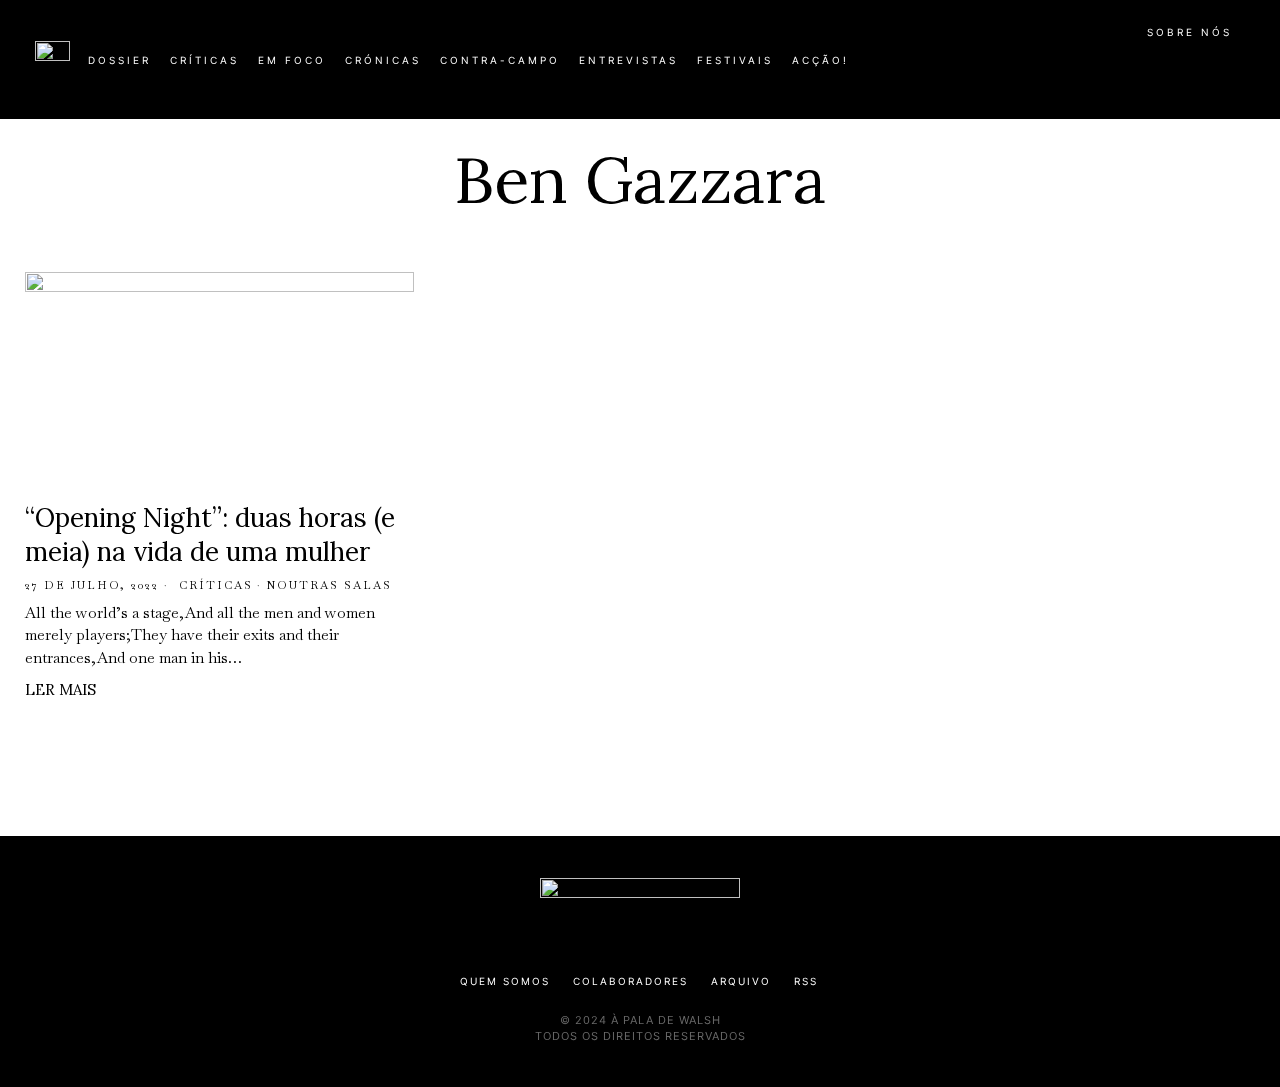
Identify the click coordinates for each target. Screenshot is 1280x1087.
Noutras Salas (329, 585)
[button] (1235, 71)
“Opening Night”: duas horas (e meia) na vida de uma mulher (210, 534)
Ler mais (60, 689)
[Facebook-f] (1052, 68)
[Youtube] (1180, 68)
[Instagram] (1116, 68)
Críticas (216, 585)
